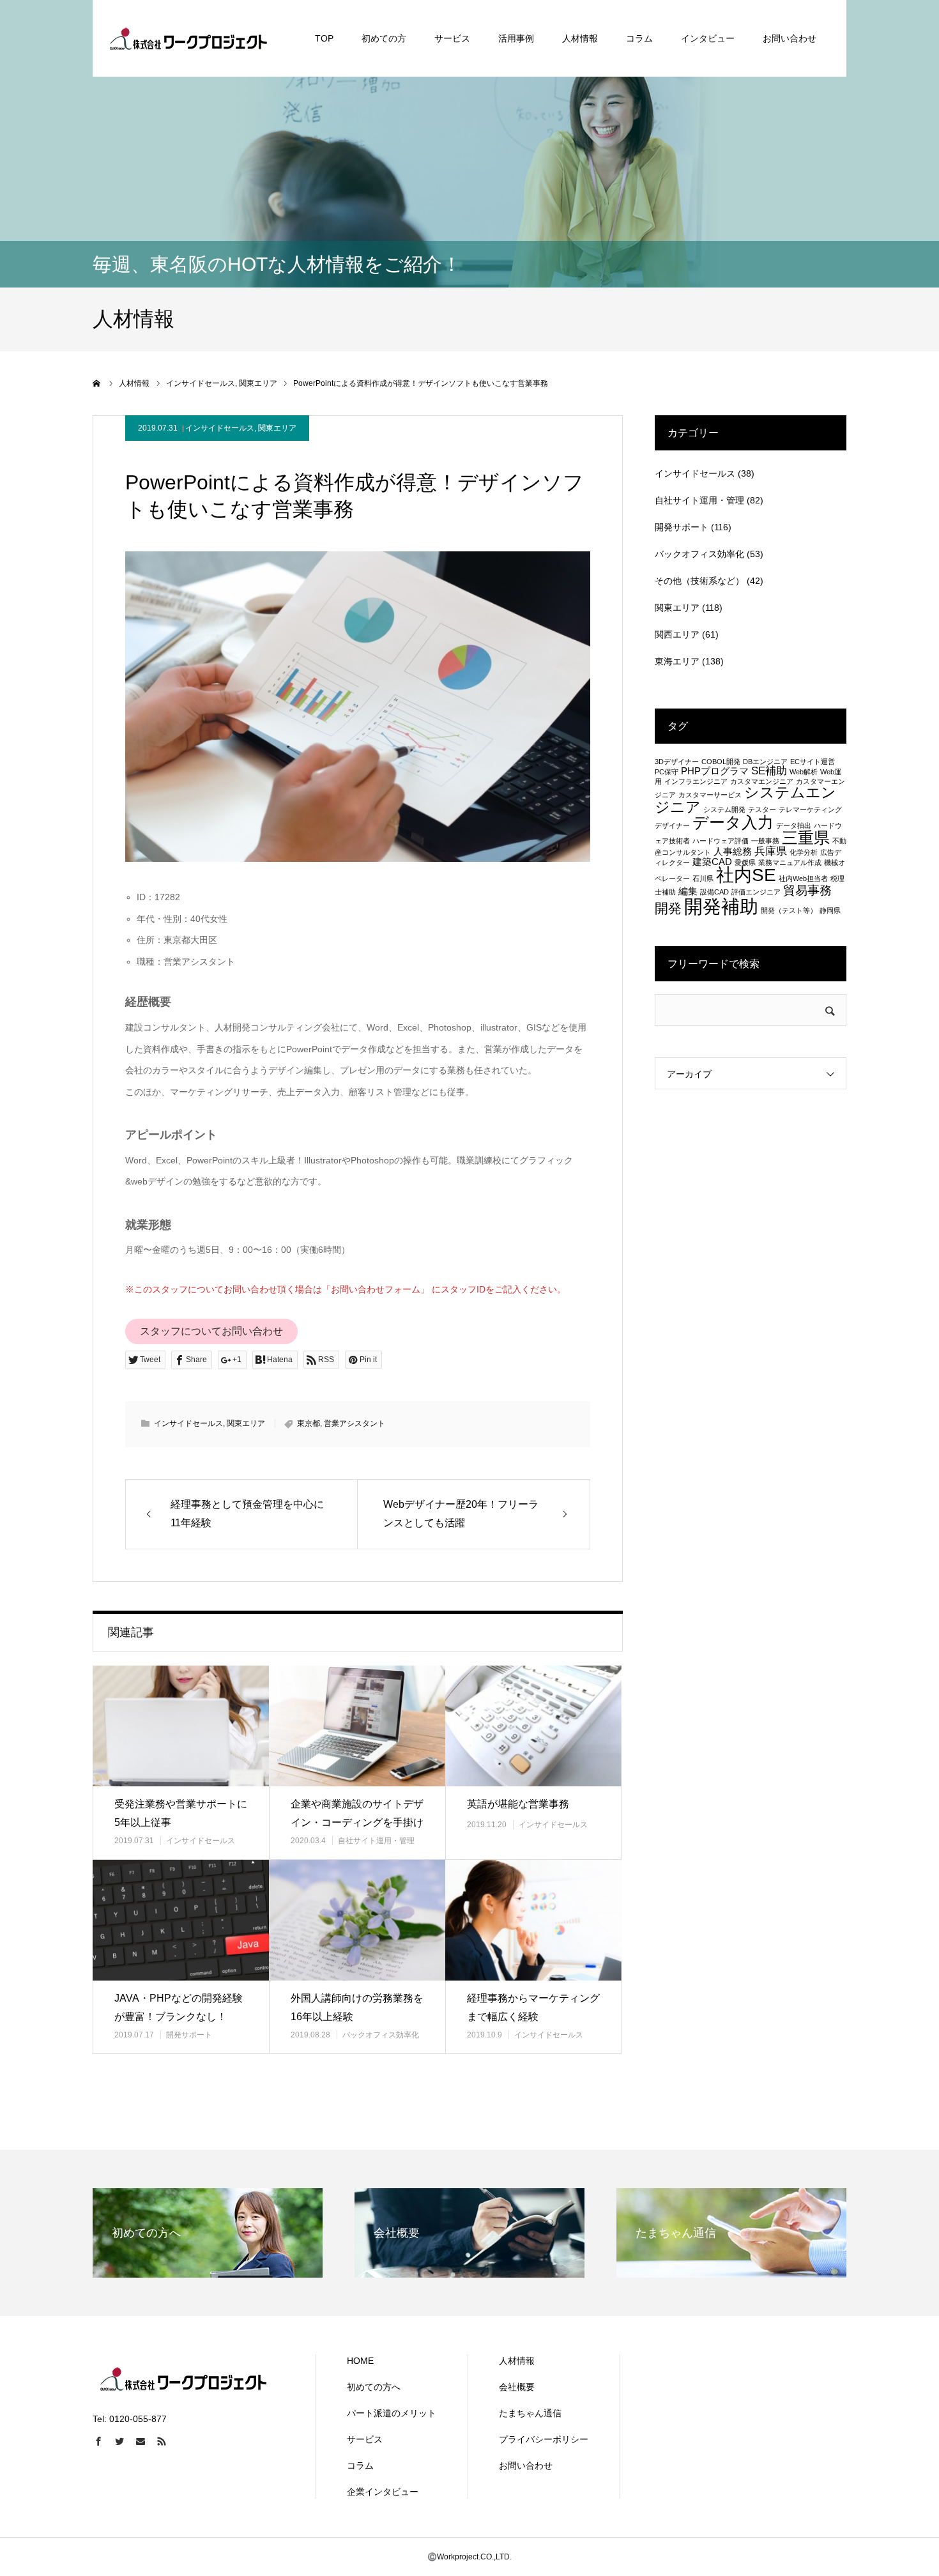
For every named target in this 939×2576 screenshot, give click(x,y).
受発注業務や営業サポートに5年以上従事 (181, 1813)
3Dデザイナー (677, 762)
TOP (324, 38)
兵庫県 (771, 851)
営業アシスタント (355, 1423)
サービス (452, 38)
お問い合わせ (790, 38)
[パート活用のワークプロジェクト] (188, 38)
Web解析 (804, 772)
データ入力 (733, 822)
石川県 (703, 878)
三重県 (806, 838)
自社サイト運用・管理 (376, 1841)
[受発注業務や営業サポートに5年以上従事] (181, 1726)
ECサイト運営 (813, 762)
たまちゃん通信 (530, 2413)
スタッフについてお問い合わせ (211, 1331)
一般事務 (765, 841)
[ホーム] (97, 383)
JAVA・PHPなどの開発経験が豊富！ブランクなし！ (179, 2007)
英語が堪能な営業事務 (518, 1804)
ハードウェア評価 (721, 841)
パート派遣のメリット (392, 2413)
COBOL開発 (721, 762)
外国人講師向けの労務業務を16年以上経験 (357, 2007)
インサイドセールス (220, 428)
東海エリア (677, 661)
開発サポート (189, 2035)
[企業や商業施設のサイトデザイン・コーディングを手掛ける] (357, 1726)
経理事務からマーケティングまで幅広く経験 (533, 2007)
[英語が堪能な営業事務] (533, 1726)
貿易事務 (807, 890)
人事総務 (733, 852)
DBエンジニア (765, 762)
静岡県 (830, 910)
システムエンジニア (745, 800)
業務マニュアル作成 (790, 862)
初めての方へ (374, 2387)
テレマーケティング (810, 809)
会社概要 (517, 2387)
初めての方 (384, 38)
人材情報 (580, 38)
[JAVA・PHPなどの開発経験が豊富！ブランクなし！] (181, 1920)
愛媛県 (745, 862)
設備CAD (714, 892)
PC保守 (667, 772)
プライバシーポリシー (544, 2439)
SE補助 (769, 770)
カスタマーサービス (710, 795)
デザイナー (672, 825)
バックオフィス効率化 (381, 2035)
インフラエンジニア (696, 781)
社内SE (746, 875)
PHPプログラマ (715, 771)
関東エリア (277, 428)
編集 (688, 891)
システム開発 (724, 809)
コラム (639, 38)
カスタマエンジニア (762, 781)
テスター (762, 809)
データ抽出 (794, 825)
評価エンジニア (756, 892)
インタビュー (708, 38)
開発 (668, 908)
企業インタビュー (383, 2492)
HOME (360, 2361)
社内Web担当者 (803, 878)
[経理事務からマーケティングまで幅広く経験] (533, 1920)
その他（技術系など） (699, 581)
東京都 (309, 1423)
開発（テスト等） (789, 910)
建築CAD (712, 862)
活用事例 (516, 38)
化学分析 (804, 852)
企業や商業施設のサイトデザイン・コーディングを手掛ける (357, 1822)
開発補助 (721, 906)
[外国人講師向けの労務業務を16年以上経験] (357, 1920)
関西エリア (677, 634)
